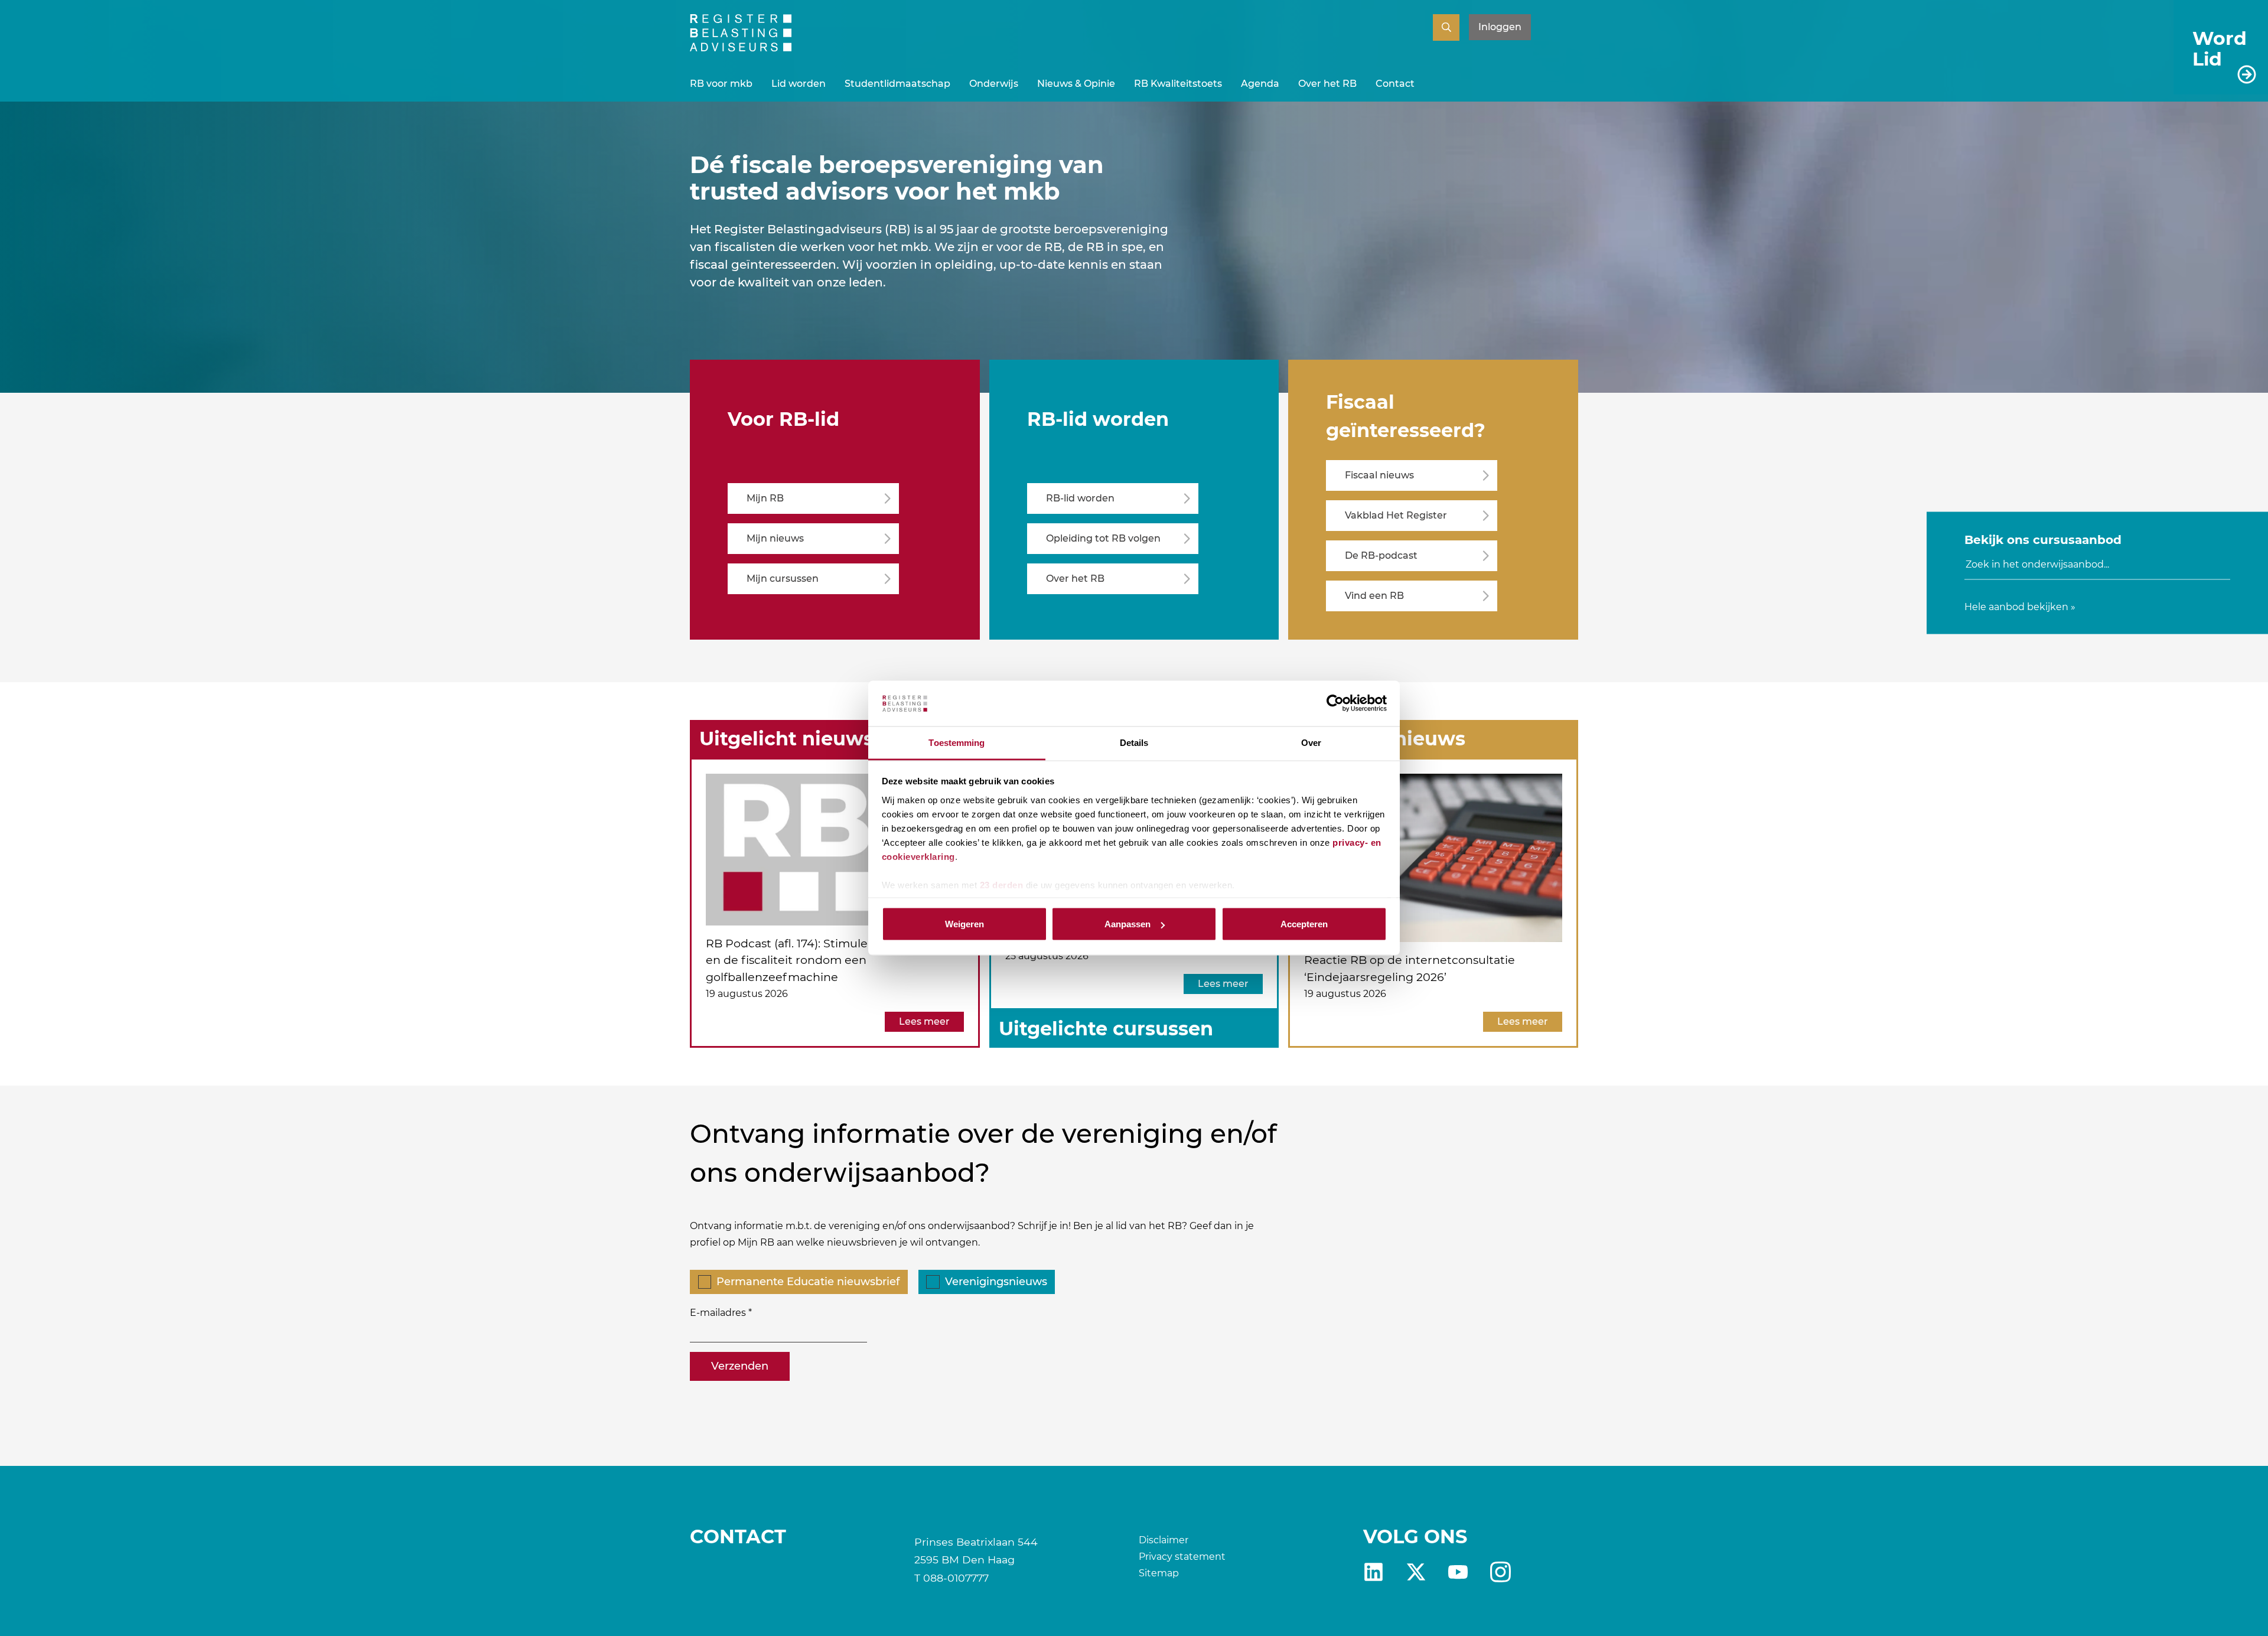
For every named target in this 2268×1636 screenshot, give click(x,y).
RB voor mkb (721, 84)
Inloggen (1500, 27)
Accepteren (1304, 924)
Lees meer (924, 1021)
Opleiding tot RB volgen (1103, 538)
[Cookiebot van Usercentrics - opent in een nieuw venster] (1335, 703)
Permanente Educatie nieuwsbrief (808, 1282)
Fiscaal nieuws (1379, 475)
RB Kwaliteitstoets (1178, 84)
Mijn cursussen (783, 579)
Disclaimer (1164, 1540)
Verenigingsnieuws (996, 1282)
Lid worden (799, 84)
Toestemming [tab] (957, 742)
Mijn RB (765, 498)
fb (1500, 1572)
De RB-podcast (1381, 555)
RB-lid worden (1080, 498)
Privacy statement (1182, 1557)
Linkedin (1373, 1572)
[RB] (741, 48)
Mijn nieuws (775, 538)
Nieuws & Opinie (1076, 84)
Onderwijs (994, 84)
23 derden (1002, 884)
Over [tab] (1311, 742)
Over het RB (1327, 84)
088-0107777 (956, 1578)
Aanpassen (1128, 924)
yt (1458, 1572)
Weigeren (964, 924)
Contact (1395, 84)
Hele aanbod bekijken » (2020, 606)
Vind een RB (1374, 596)
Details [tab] (1134, 742)
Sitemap (1159, 1573)
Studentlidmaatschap (897, 84)
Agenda (1260, 84)
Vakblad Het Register (1396, 515)
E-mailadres (718, 1313)
